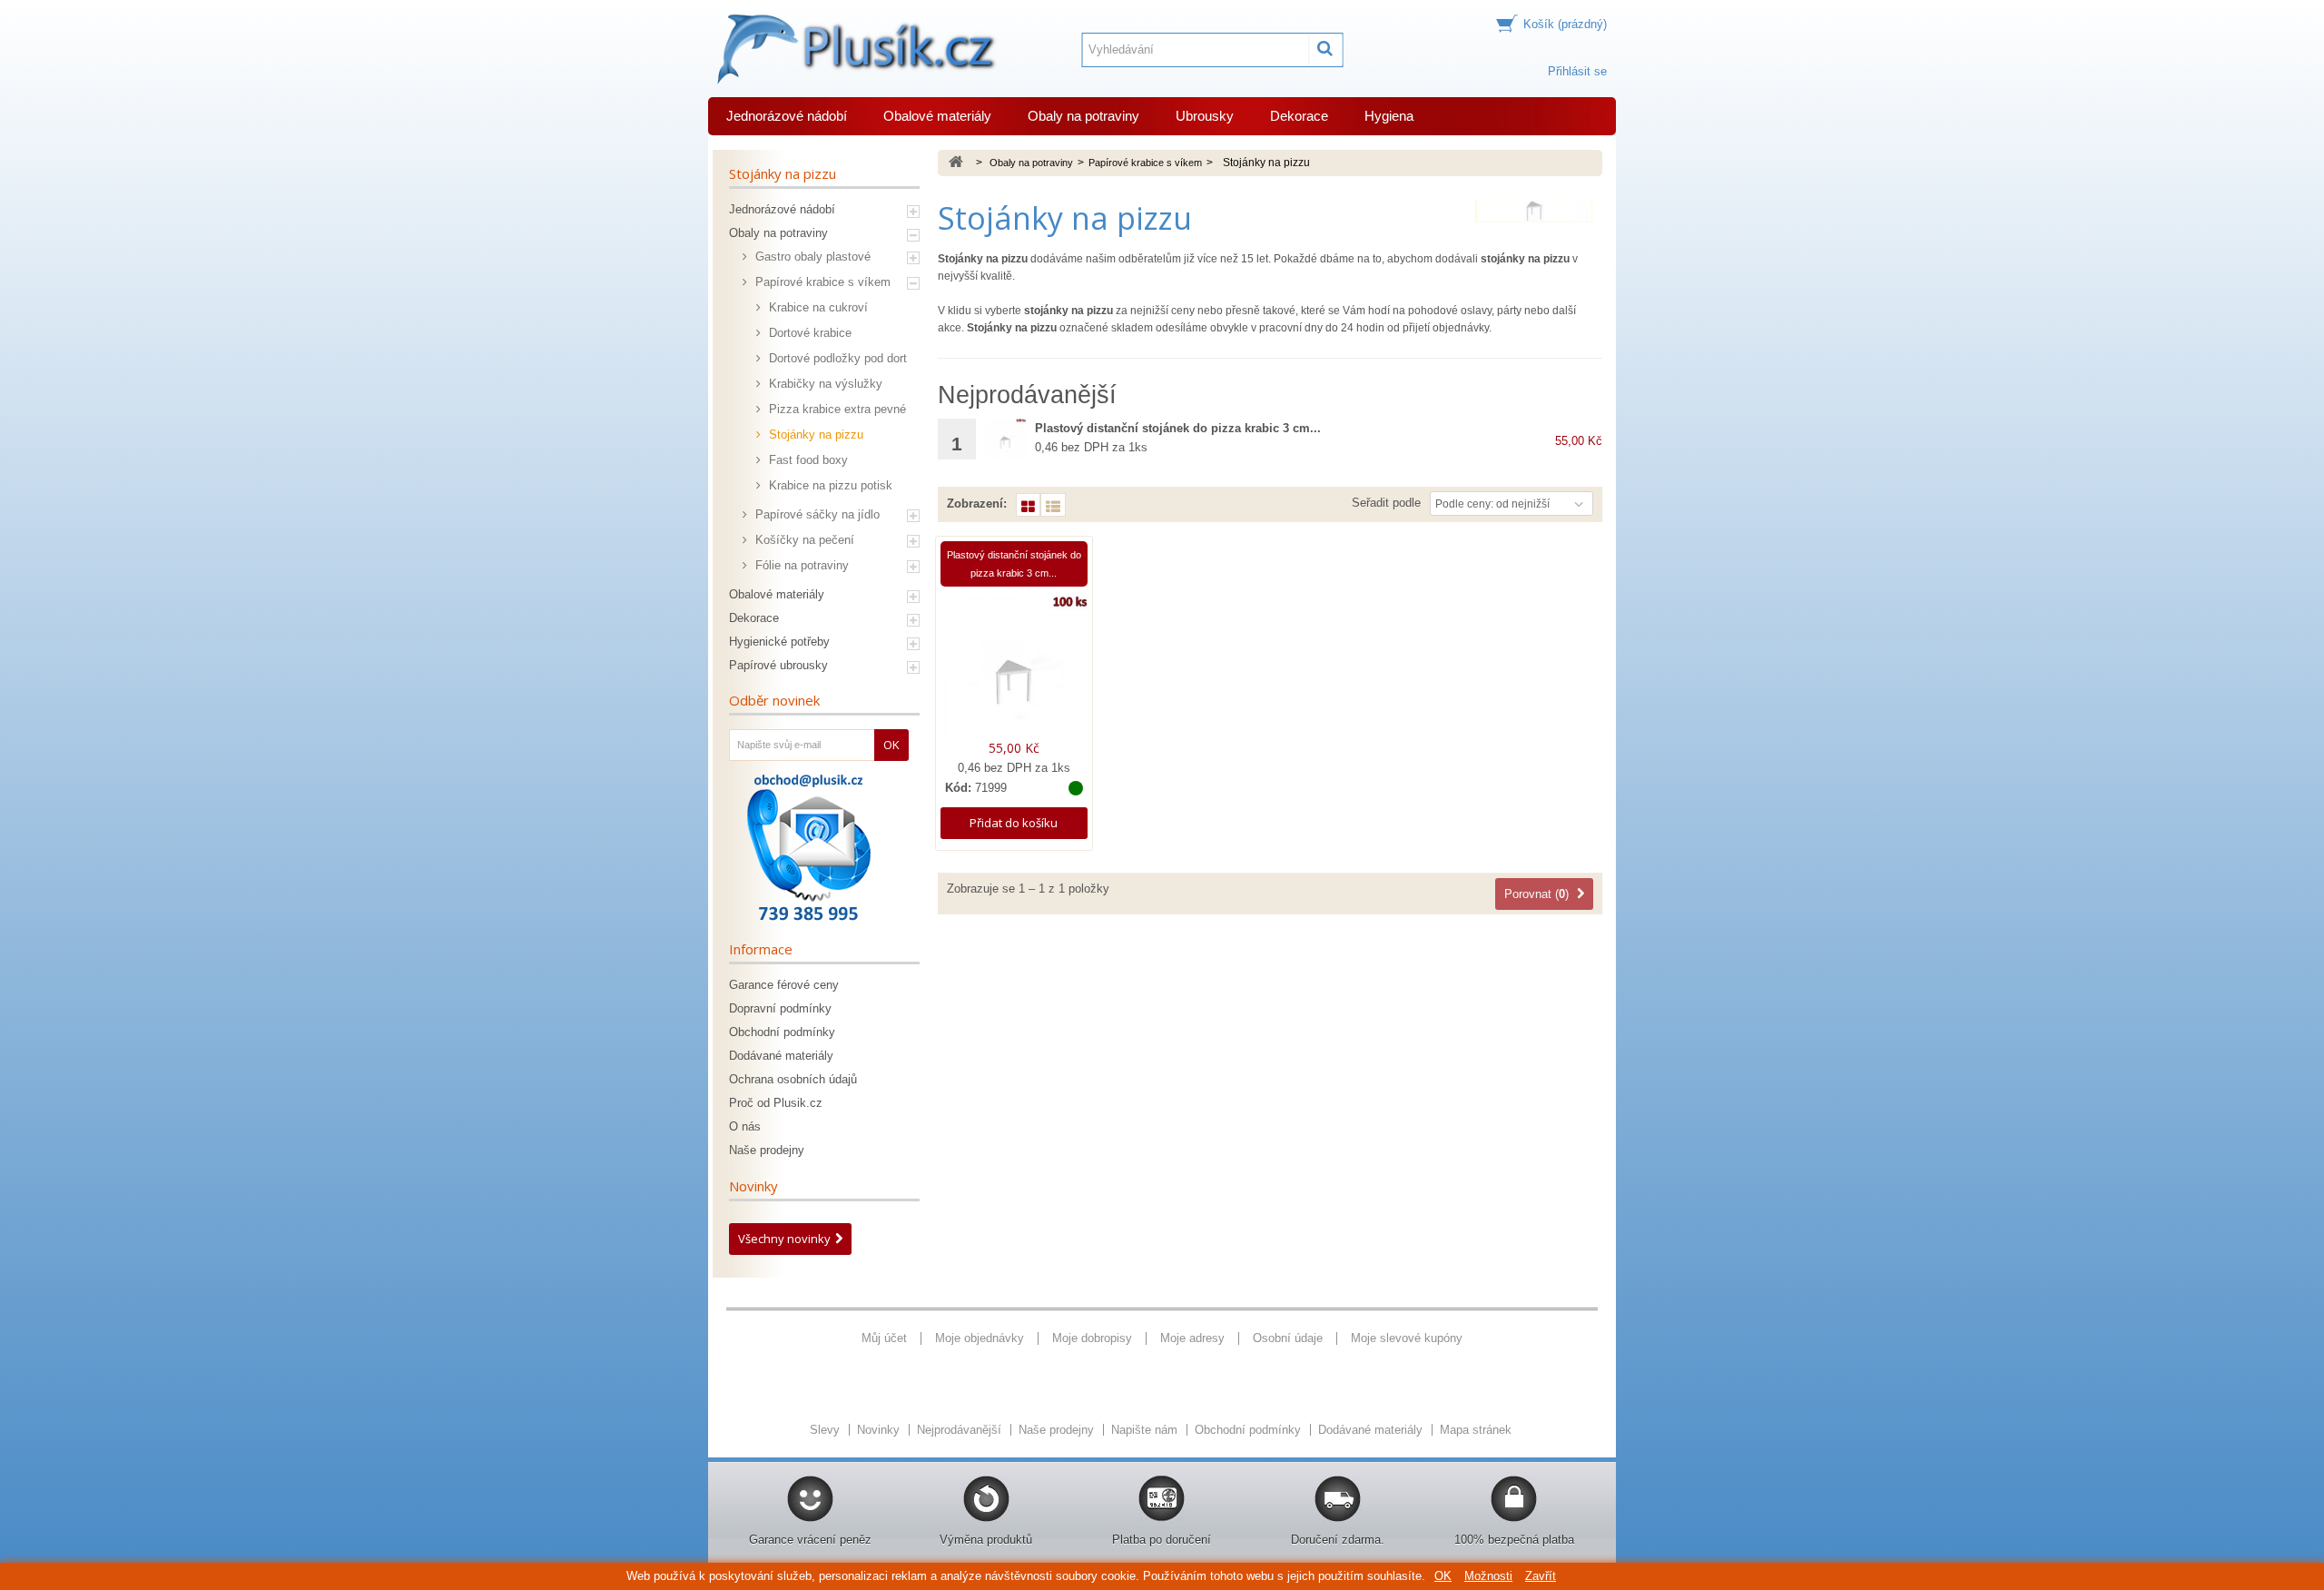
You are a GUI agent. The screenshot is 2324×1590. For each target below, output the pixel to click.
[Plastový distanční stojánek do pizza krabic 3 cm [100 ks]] (1005, 439)
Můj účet (884, 1338)
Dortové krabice (808, 333)
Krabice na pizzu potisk (829, 485)
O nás (745, 1126)
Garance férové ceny (784, 985)
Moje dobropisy (1092, 1338)
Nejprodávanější (961, 1430)
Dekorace (1299, 116)
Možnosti (1488, 1576)
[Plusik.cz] (853, 49)
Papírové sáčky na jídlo (816, 514)
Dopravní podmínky (780, 1008)
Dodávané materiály (781, 1056)
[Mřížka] (1028, 505)
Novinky (753, 1186)
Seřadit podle (1386, 503)
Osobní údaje (1288, 1338)
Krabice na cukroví (817, 307)
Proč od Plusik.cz (776, 1103)
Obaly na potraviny (1083, 116)
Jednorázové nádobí (787, 116)
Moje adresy (1192, 1338)
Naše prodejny (767, 1150)
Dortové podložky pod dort (836, 358)
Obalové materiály (937, 116)
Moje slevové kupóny (1407, 1338)
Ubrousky (1205, 116)
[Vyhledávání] (1326, 50)
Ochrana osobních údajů (793, 1079)
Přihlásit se (1577, 71)
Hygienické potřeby (779, 642)
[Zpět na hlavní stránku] (956, 163)
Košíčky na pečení (803, 540)
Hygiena (1389, 116)
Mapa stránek (1476, 1430)
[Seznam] (1053, 505)
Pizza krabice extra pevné (836, 409)
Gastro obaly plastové (811, 257)
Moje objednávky (980, 1338)
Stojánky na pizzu (814, 435)
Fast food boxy (807, 460)
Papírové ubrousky (778, 665)
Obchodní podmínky (782, 1032)
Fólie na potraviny (800, 565)
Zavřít (1541, 1576)
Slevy (827, 1430)
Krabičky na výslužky (824, 384)
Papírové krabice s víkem (821, 282)
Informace (761, 949)
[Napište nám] (808, 848)
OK (1443, 1576)
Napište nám (1146, 1430)
